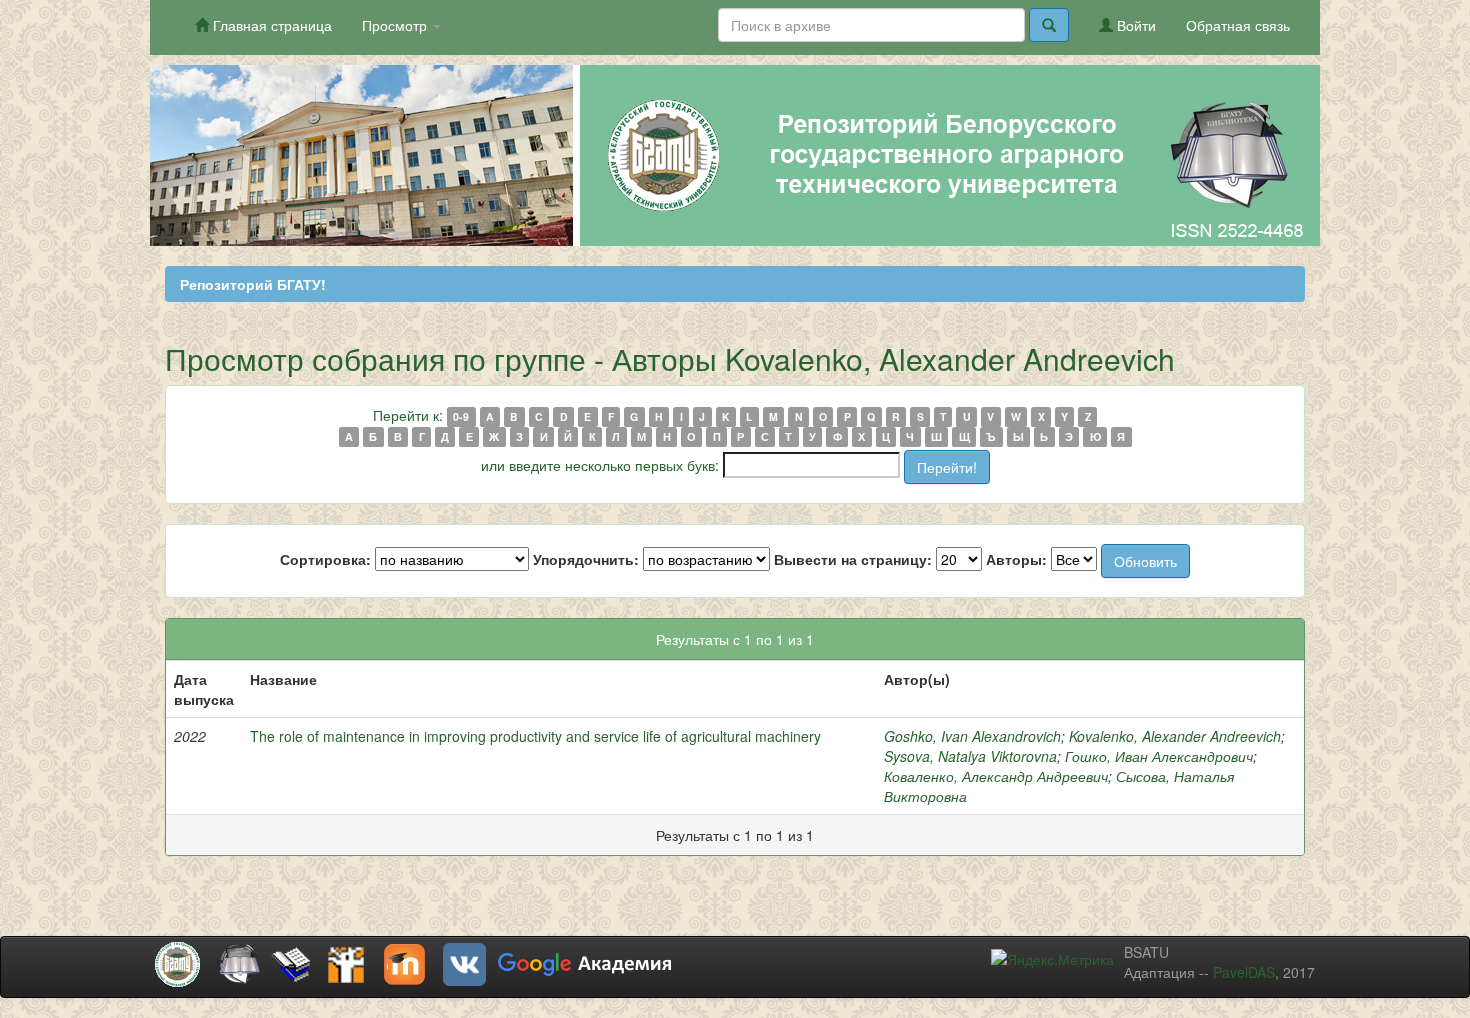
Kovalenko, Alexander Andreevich (1175, 736)
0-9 (461, 416)
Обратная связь (1238, 25)
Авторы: (1016, 559)
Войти (1134, 25)
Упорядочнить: (586, 559)
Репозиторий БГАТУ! (253, 284)
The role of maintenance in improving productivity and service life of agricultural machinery (535, 736)
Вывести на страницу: (853, 559)
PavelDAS (1244, 972)
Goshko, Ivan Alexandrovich (972, 736)
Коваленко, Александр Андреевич (996, 776)
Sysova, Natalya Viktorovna (970, 756)
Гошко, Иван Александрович (1159, 756)
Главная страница (270, 25)
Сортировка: (325, 559)
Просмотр (396, 25)
